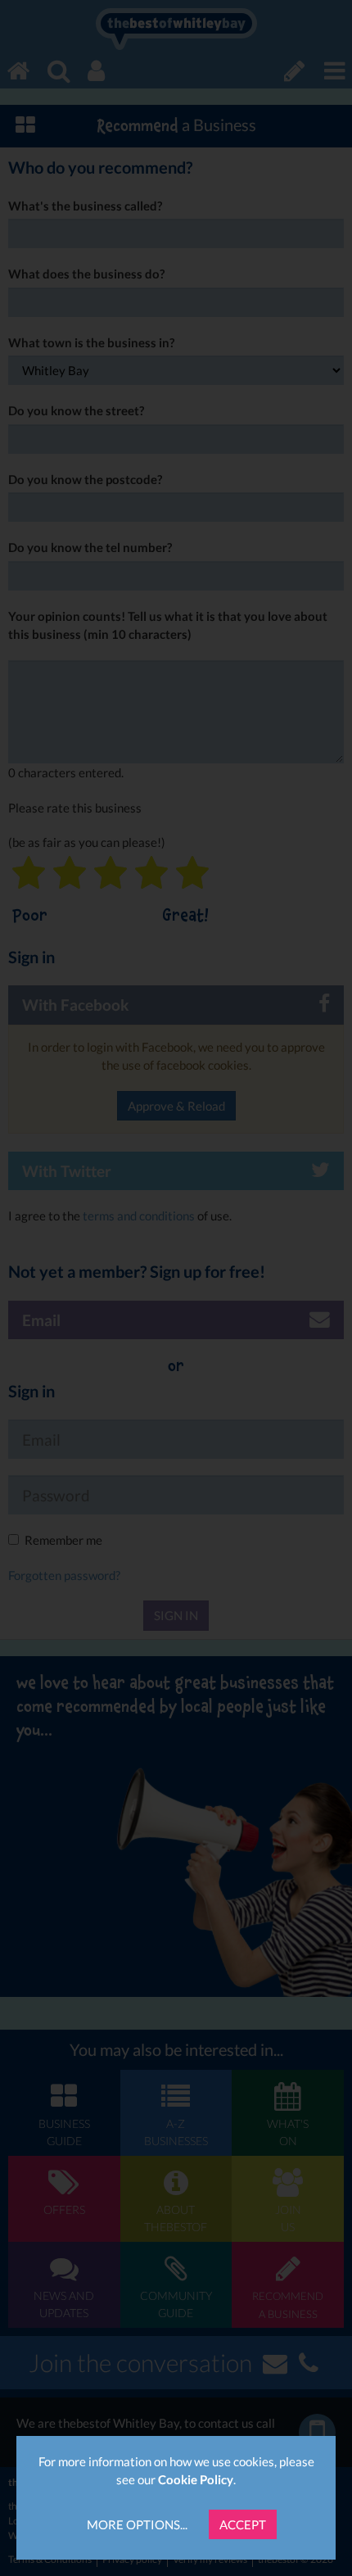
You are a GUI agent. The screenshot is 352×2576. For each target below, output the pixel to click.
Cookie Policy (196, 2479)
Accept (243, 2524)
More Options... (137, 2524)
